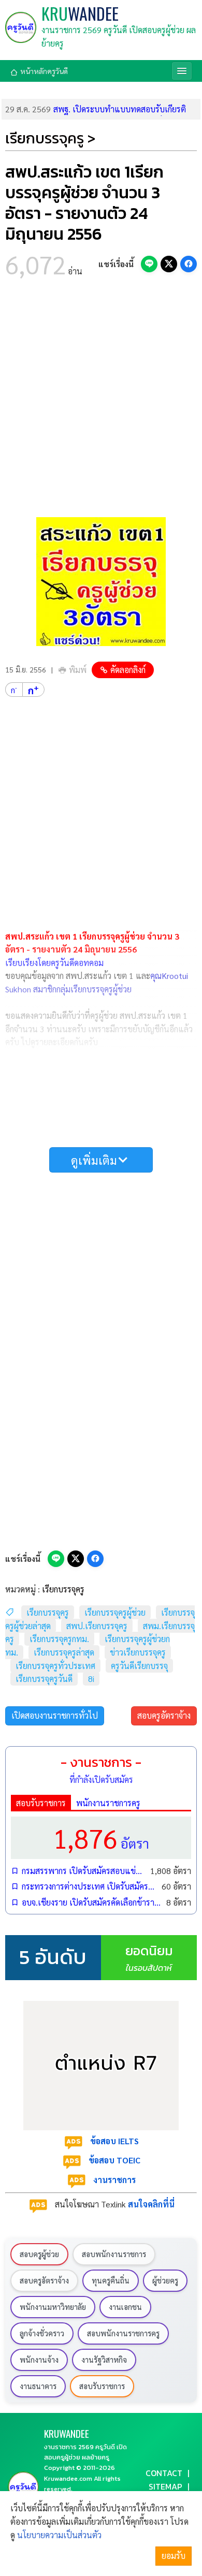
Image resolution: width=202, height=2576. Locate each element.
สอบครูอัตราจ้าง (164, 1715)
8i (91, 1679)
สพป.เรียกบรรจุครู (97, 1626)
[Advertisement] (101, 401)
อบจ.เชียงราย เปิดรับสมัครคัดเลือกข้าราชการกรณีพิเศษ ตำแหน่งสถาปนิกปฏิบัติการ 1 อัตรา (92, 1902)
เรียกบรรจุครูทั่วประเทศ (55, 1666)
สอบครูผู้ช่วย (39, 2254)
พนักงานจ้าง (39, 2360)
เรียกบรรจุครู (63, 1589)
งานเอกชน (125, 2307)
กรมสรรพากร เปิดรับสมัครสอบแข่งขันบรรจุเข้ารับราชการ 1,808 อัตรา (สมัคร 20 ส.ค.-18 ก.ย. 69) (84, 1871)
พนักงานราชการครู (108, 1803)
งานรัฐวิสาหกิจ (104, 2360)
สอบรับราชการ (41, 1803)
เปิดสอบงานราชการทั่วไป (55, 1715)
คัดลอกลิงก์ (128, 670)
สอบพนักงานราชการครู (123, 2333)
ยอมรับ (174, 2556)
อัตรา (101, 1838)
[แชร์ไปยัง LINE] (149, 264)
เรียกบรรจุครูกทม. (59, 1639)
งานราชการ (114, 2180)
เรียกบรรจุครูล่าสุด (64, 1652)
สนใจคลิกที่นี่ (151, 2204)
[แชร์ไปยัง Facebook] (189, 264)
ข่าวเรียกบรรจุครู (138, 1652)
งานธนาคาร (38, 2386)
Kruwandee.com (68, 2478)
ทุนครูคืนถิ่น (111, 2280)
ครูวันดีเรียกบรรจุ (139, 1666)
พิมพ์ (78, 670)
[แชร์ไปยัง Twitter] (169, 264)
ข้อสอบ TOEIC (114, 2160)
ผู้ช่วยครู (165, 2280)
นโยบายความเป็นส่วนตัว (59, 2535)
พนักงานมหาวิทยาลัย (53, 2307)
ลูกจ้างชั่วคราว (42, 2333)
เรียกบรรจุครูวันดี (44, 1679)
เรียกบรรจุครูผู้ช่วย (115, 1612)
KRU (80, 13)
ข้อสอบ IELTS (114, 2141)
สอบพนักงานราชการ (114, 2254)
